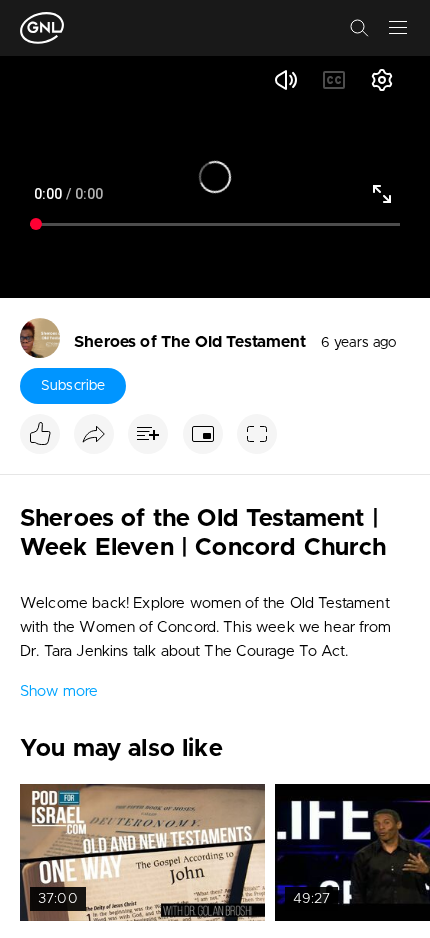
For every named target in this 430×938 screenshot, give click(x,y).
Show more (59, 691)
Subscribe (73, 386)
